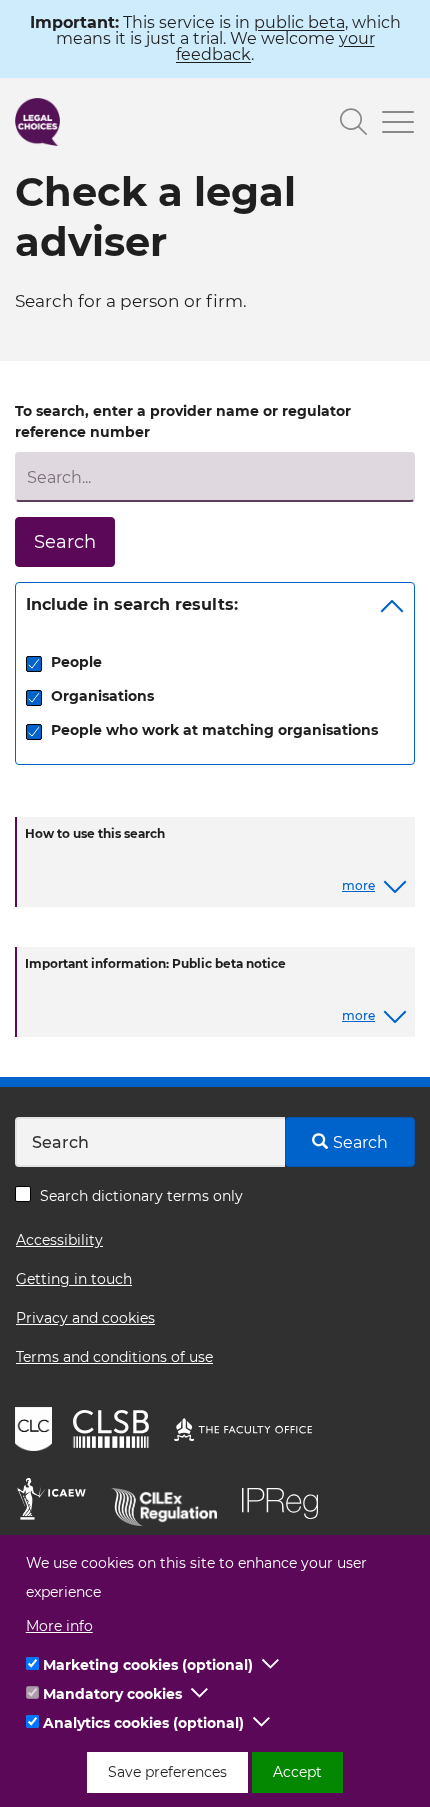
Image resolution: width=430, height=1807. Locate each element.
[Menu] (391, 124)
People (76, 662)
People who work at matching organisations (214, 730)
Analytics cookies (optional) (143, 1723)
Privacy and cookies (85, 1318)
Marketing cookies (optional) (148, 1665)
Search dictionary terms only (141, 1196)
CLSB (115, 1432)
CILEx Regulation (171, 1502)
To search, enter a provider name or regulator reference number (183, 421)
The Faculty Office (252, 1432)
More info (59, 1626)
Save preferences (167, 1772)
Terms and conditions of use (114, 1357)
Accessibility (59, 1240)
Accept (297, 1772)
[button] (271, 1665)
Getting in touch (74, 1279)
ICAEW (57, 1502)
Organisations (102, 696)
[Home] (37, 122)
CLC (36, 1432)
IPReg (285, 1502)
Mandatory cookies (112, 1694)
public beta (299, 22)
